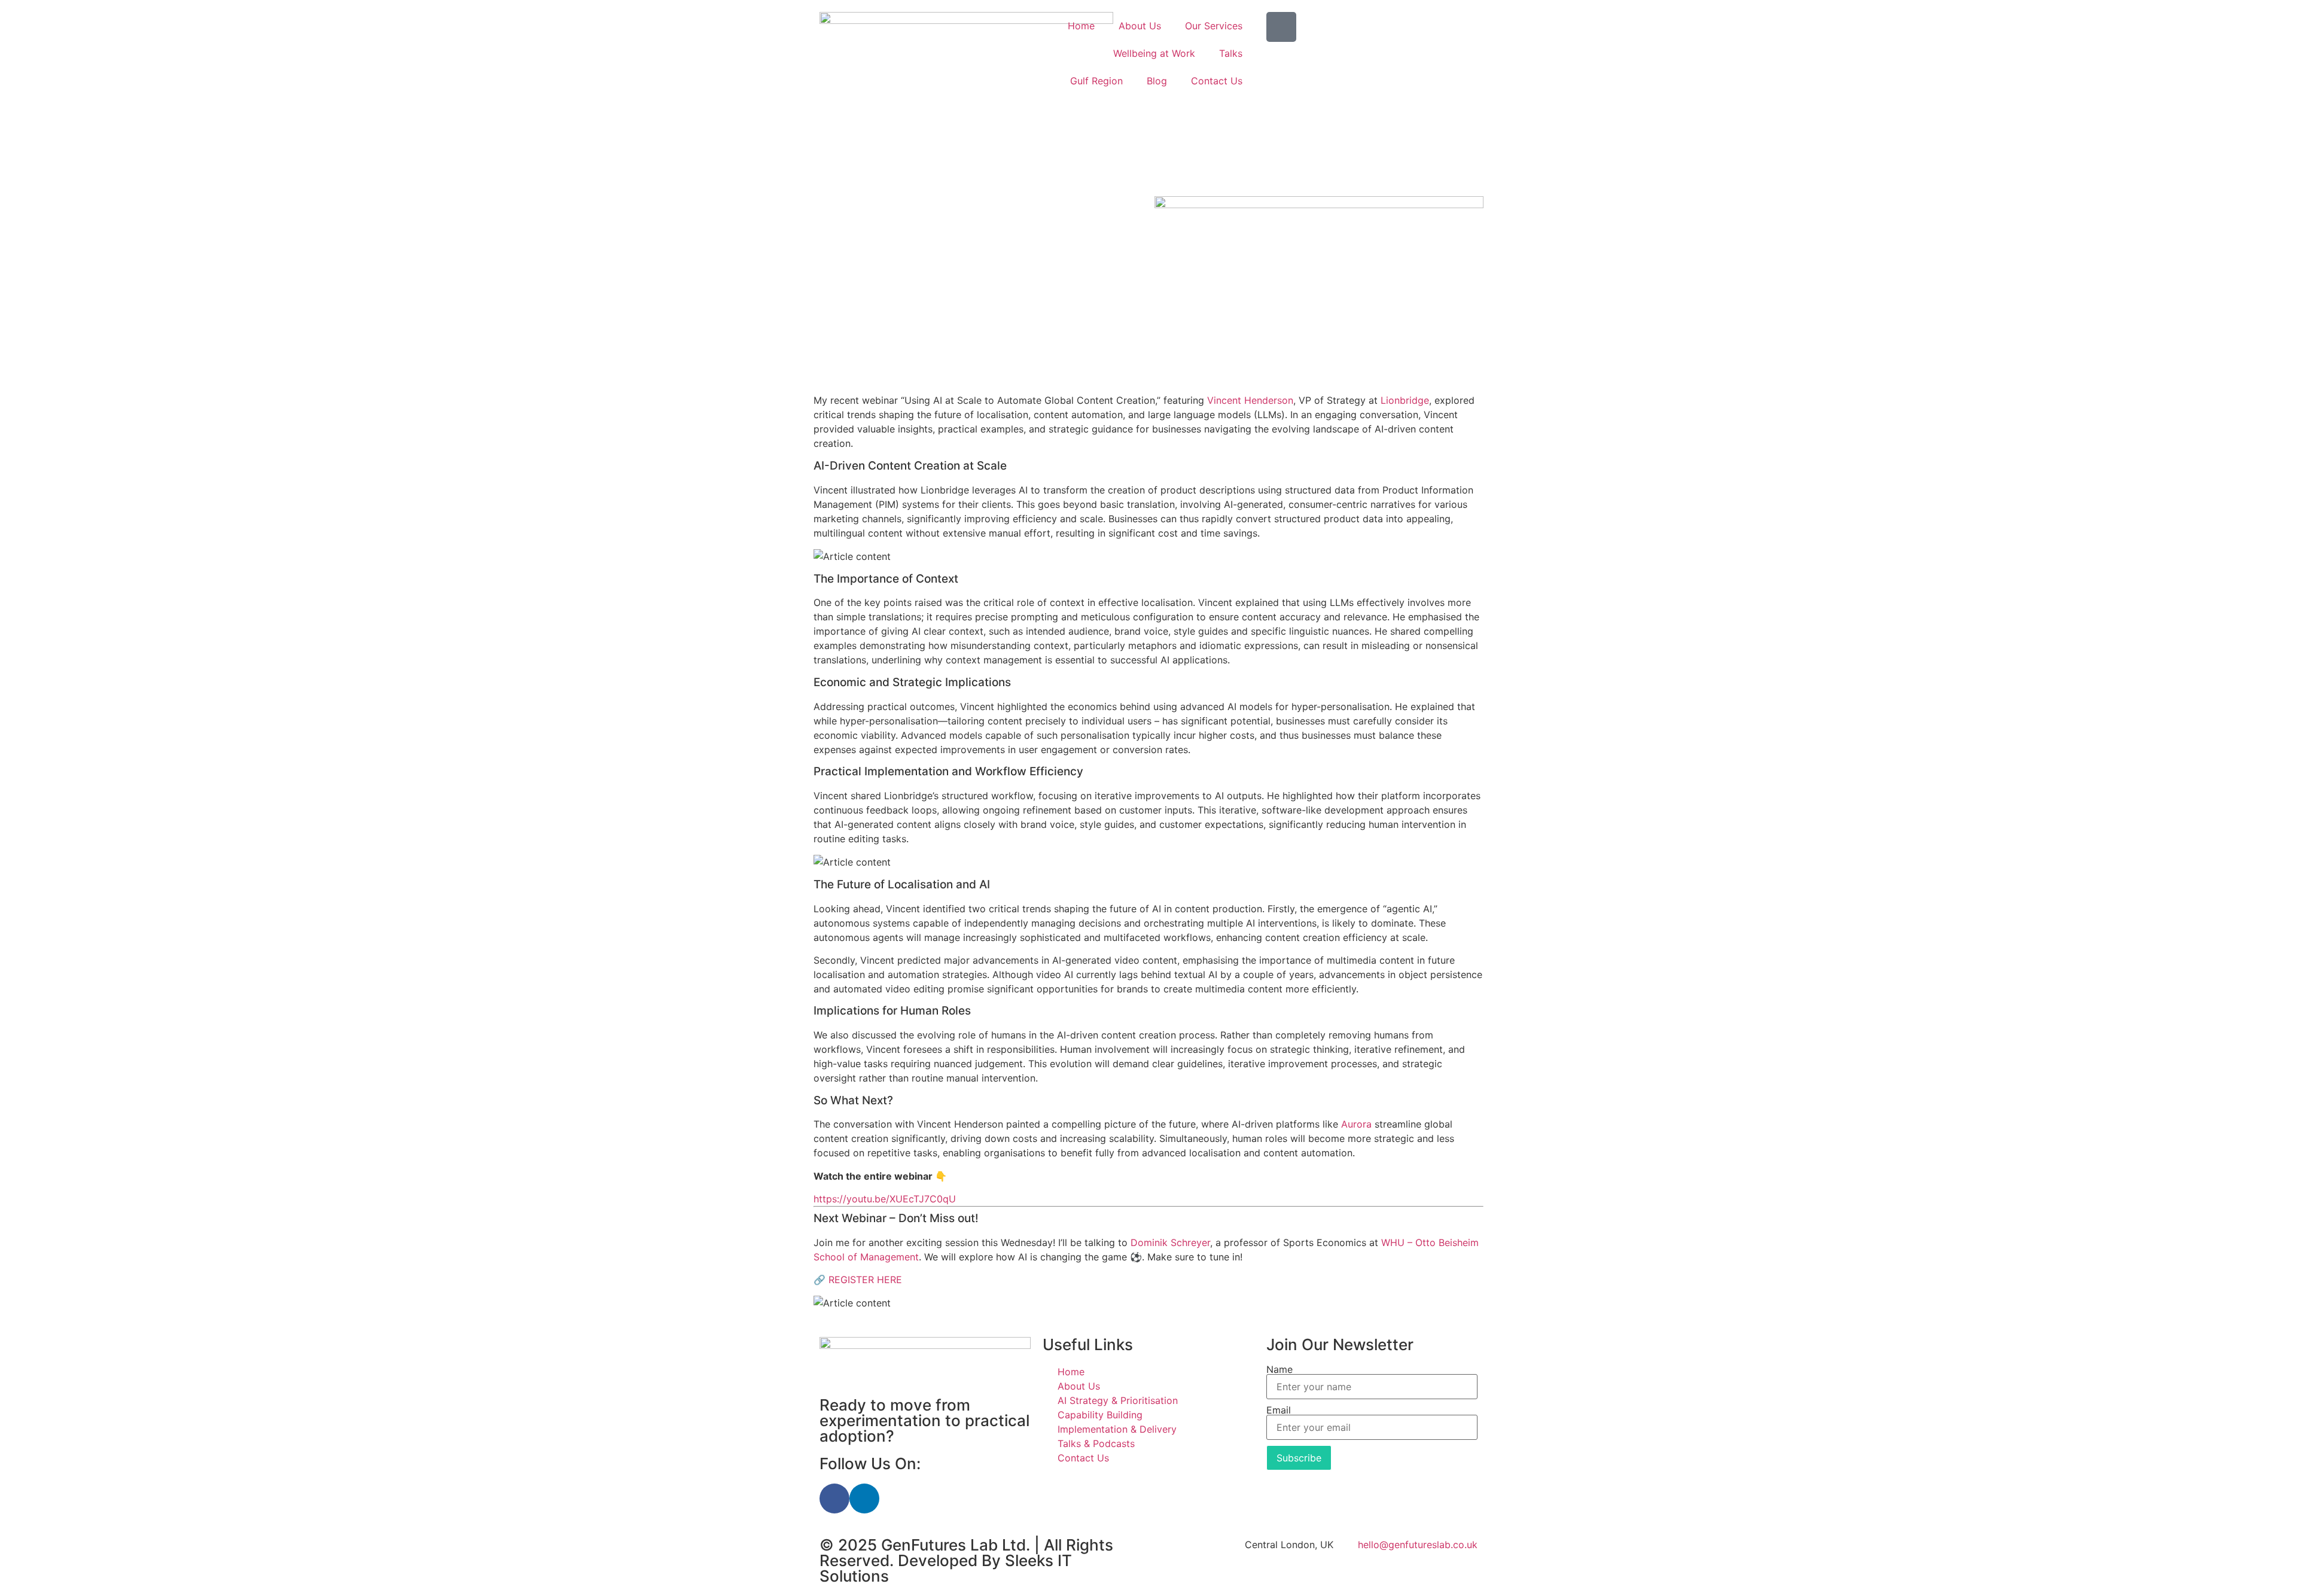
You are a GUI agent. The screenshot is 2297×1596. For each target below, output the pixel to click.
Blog (1157, 81)
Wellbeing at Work (1154, 53)
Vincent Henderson (1250, 400)
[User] (1281, 27)
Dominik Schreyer (1170, 1242)
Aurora (1356, 1124)
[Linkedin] (864, 1498)
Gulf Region (1096, 81)
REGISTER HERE (865, 1280)
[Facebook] (834, 1498)
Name (1280, 1369)
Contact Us (1217, 81)
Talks (1231, 53)
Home (1081, 26)
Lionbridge (1405, 400)
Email (1279, 1410)
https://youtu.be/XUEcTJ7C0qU (885, 1199)
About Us (1140, 26)
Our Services (1214, 26)
